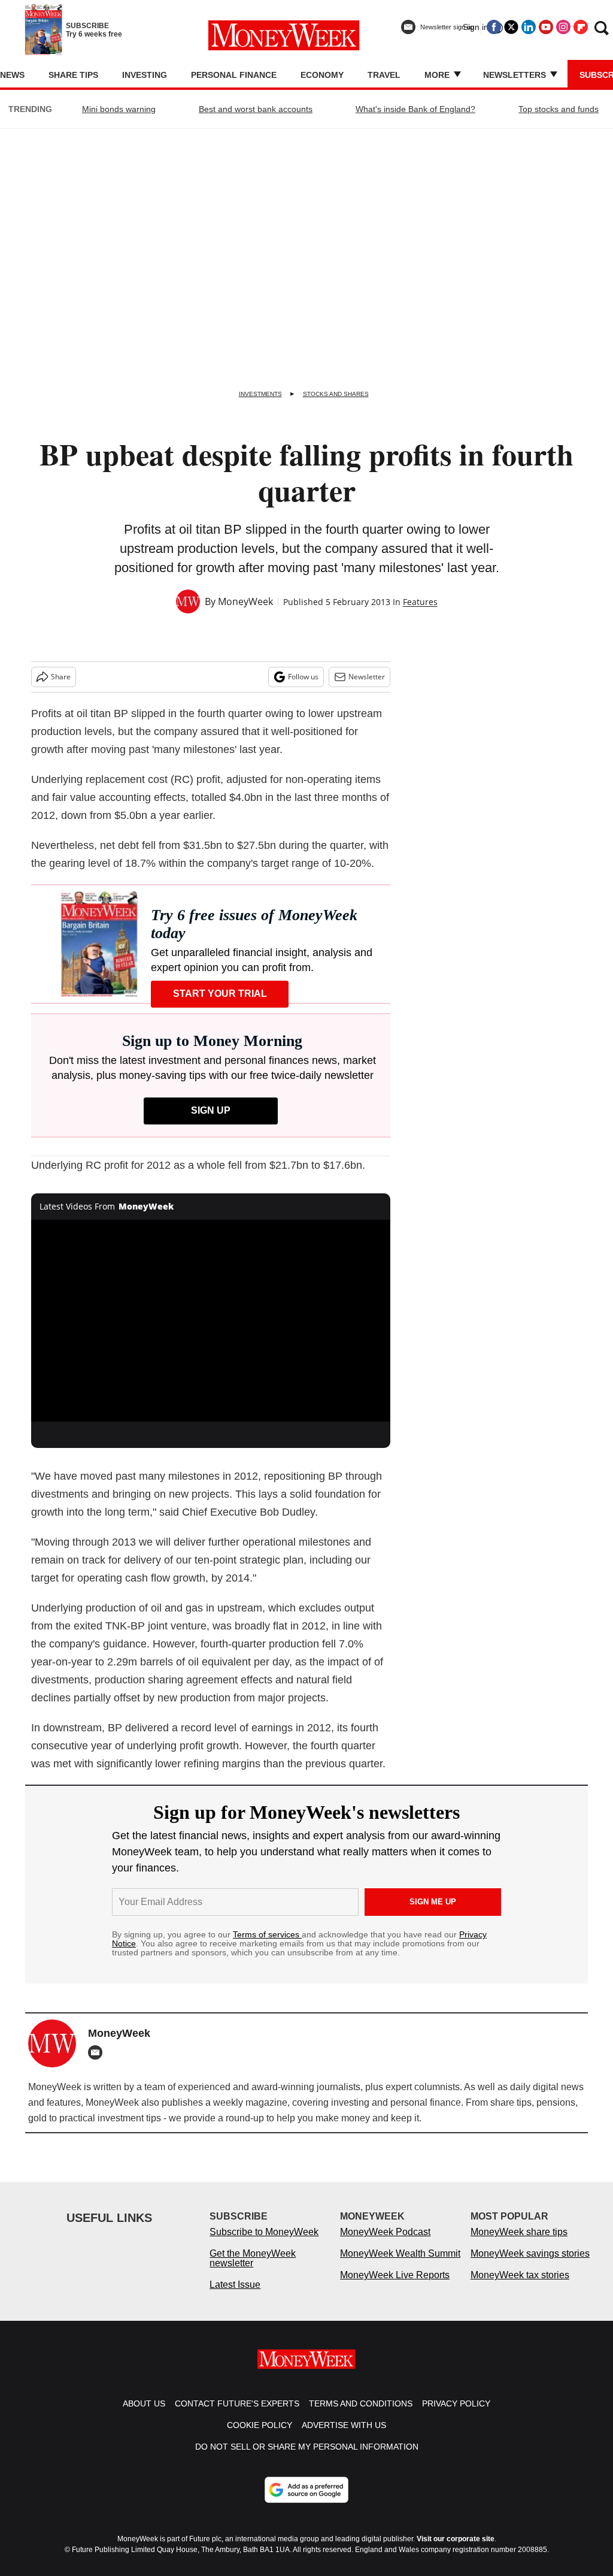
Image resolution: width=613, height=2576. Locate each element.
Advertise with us (344, 2425)
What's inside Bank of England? (415, 109)
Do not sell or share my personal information (307, 2447)
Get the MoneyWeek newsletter (253, 2258)
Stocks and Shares (336, 394)
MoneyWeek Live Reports (395, 2275)
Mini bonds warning (119, 109)
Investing (145, 75)
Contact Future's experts (237, 2403)
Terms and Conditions (361, 2403)
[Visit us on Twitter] (511, 27)
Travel (384, 75)
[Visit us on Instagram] (563, 27)
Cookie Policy (260, 2425)
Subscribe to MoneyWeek (264, 2232)
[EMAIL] (98, 2052)
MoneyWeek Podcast (385, 2232)
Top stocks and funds (559, 109)
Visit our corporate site (456, 2539)
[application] (211, 1321)
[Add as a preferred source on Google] (306, 2490)
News (12, 75)
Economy (322, 75)
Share (61, 677)
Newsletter (367, 677)
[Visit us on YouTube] (546, 27)
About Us (144, 2403)
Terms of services (267, 1934)
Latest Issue (235, 2285)
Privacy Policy (456, 2403)
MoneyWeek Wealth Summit (400, 2253)
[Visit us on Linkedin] (529, 27)
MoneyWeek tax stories (520, 2275)
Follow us (303, 677)
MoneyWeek (245, 601)
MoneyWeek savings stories (530, 2253)
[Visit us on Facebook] (494, 27)
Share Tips (73, 75)
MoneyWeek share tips (519, 2232)
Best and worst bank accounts (256, 109)
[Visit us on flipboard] (581, 27)
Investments (260, 394)
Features (420, 602)
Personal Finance (234, 75)
